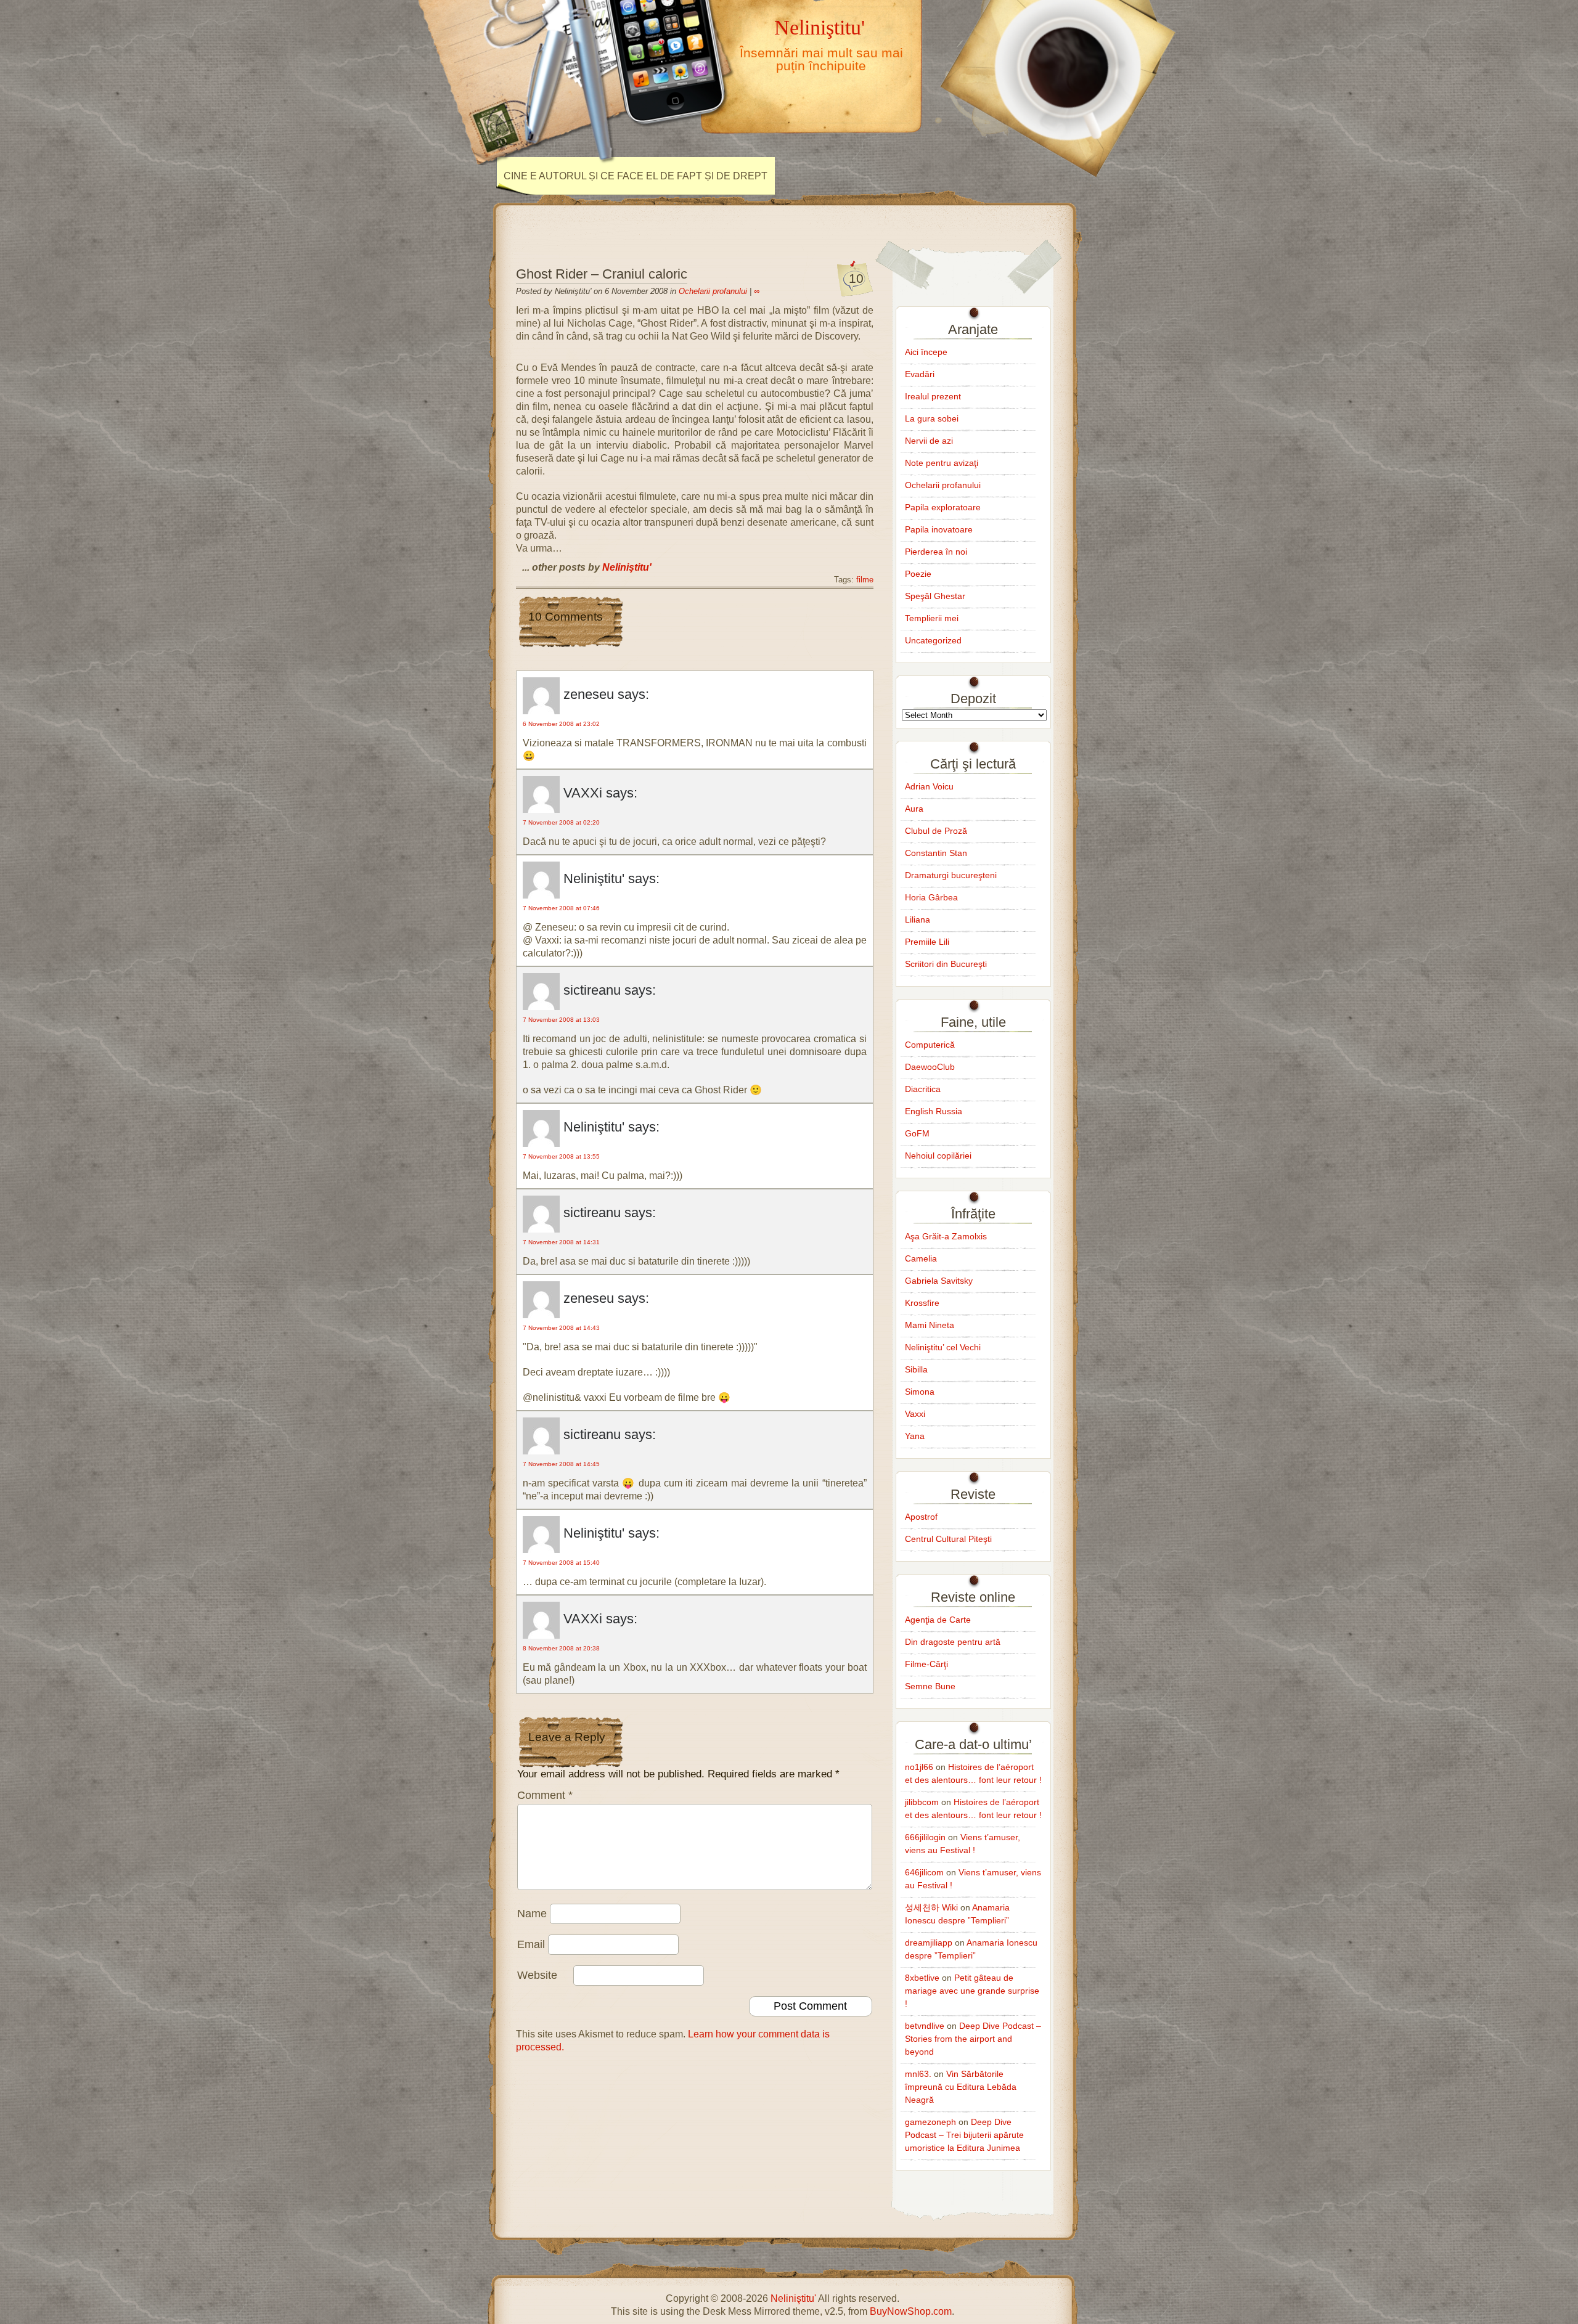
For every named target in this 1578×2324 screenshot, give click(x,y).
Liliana (918, 919)
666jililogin (925, 1837)
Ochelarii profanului (713, 291)
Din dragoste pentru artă (953, 1642)
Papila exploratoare (943, 507)
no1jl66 (919, 1767)
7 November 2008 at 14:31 (561, 1242)
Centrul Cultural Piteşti (948, 1539)
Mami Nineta (930, 1325)
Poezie (918, 574)
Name (532, 1914)
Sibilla (916, 1369)
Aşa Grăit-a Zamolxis (946, 1236)
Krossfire (922, 1303)
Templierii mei (932, 618)
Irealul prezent (933, 396)
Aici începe (926, 352)
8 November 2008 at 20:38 (561, 1648)
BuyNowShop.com (911, 2311)
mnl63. (918, 2074)
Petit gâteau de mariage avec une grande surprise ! (972, 1991)
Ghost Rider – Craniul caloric (602, 274)
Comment (545, 1795)
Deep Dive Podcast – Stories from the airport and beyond (973, 2039)
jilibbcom (922, 1802)
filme (865, 580)
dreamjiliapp (929, 1943)
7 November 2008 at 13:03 (561, 1020)
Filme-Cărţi (926, 1664)
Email (531, 1944)
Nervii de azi (929, 441)
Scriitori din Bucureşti (946, 964)
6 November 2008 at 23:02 (561, 724)
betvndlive (925, 2026)
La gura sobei (932, 418)
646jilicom (924, 1872)
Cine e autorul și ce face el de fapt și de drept (636, 176)
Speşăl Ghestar (935, 596)
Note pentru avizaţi (942, 463)
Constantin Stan (936, 853)
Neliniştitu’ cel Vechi (943, 1347)
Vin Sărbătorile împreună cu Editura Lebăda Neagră (961, 2087)
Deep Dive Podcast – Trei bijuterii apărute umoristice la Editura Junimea (964, 2135)
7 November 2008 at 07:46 (561, 908)
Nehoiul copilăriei (938, 1156)
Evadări (920, 374)
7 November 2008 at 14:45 (561, 1464)
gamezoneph (930, 2122)
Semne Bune (930, 1686)
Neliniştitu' (820, 27)
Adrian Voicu (929, 786)
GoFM (917, 1133)
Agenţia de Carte (938, 1620)
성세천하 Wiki (931, 1907)
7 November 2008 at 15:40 (561, 1563)
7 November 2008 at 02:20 (561, 822)
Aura (914, 809)
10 (856, 278)
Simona (920, 1392)
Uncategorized (933, 640)
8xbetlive (922, 1978)
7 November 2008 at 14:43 (561, 1328)
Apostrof (921, 1517)
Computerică (930, 1045)
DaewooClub (930, 1067)
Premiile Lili (927, 942)
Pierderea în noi (936, 552)
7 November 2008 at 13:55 (561, 1156)
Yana (915, 1436)
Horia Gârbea (931, 897)
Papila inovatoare (939, 529)
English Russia (934, 1111)
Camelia (921, 1258)
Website (537, 1975)
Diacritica (923, 1089)
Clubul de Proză (936, 831)
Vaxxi (915, 1414)
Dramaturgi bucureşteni (951, 875)
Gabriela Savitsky (939, 1281)
